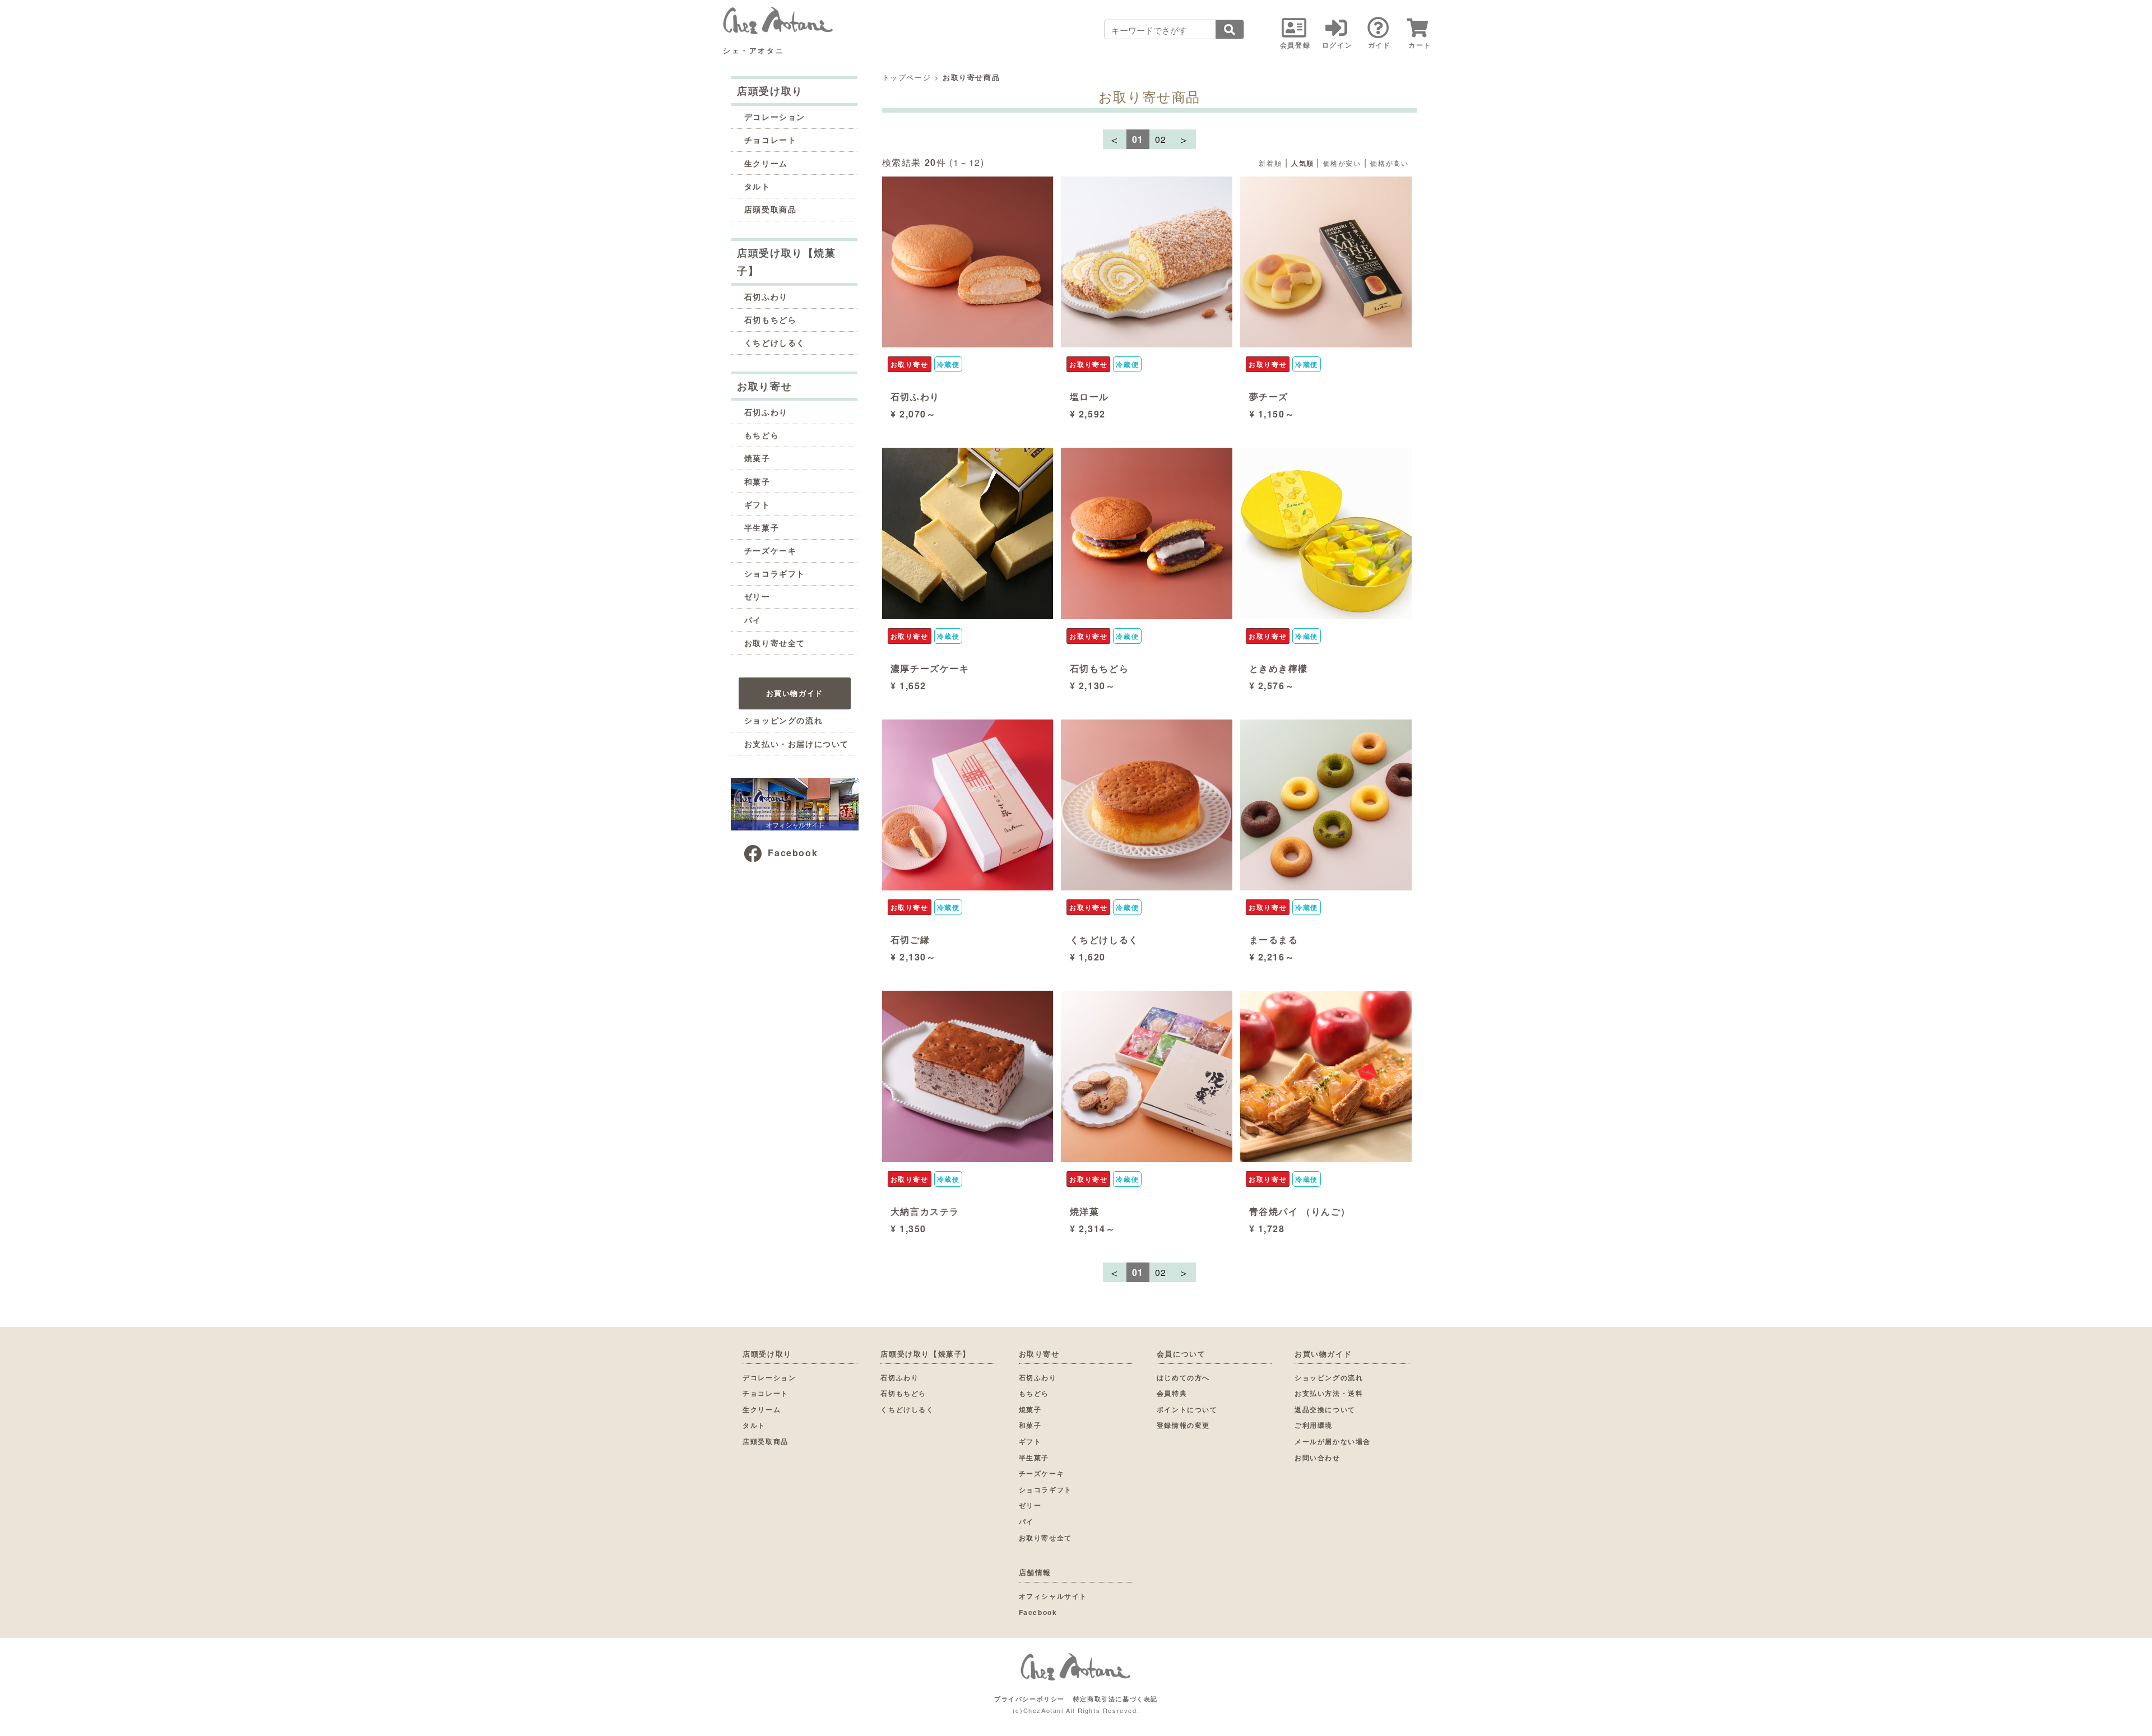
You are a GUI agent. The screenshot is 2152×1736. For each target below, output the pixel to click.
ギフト (757, 504)
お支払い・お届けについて (797, 744)
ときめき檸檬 (1279, 668)
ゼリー (757, 596)
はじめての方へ (1183, 1377)
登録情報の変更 (1183, 1425)
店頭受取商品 (771, 209)
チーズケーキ (771, 550)
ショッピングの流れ (783, 720)
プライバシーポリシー (1029, 1699)
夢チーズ (1269, 396)
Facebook (793, 853)
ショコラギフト (775, 573)
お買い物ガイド (795, 693)
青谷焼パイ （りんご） (1300, 1211)
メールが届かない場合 (1333, 1441)
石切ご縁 (910, 939)
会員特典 (1172, 1393)
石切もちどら (771, 319)
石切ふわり (766, 296)
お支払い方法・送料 (1329, 1393)
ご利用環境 (1314, 1425)
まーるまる (1274, 939)
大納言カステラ (925, 1211)
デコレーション (775, 117)
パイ (753, 620)
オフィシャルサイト (1053, 1596)
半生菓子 (762, 527)
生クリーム (766, 163)
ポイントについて (1187, 1409)
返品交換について (1325, 1409)
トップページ (907, 77)
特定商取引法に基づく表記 (1116, 1699)
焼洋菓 (1085, 1211)
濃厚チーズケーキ (930, 668)
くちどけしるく (775, 342)
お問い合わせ (1318, 1458)
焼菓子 (757, 458)
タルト (757, 186)
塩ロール (1089, 396)
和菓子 (757, 481)
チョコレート (771, 140)
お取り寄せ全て (775, 643)
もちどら (762, 435)
